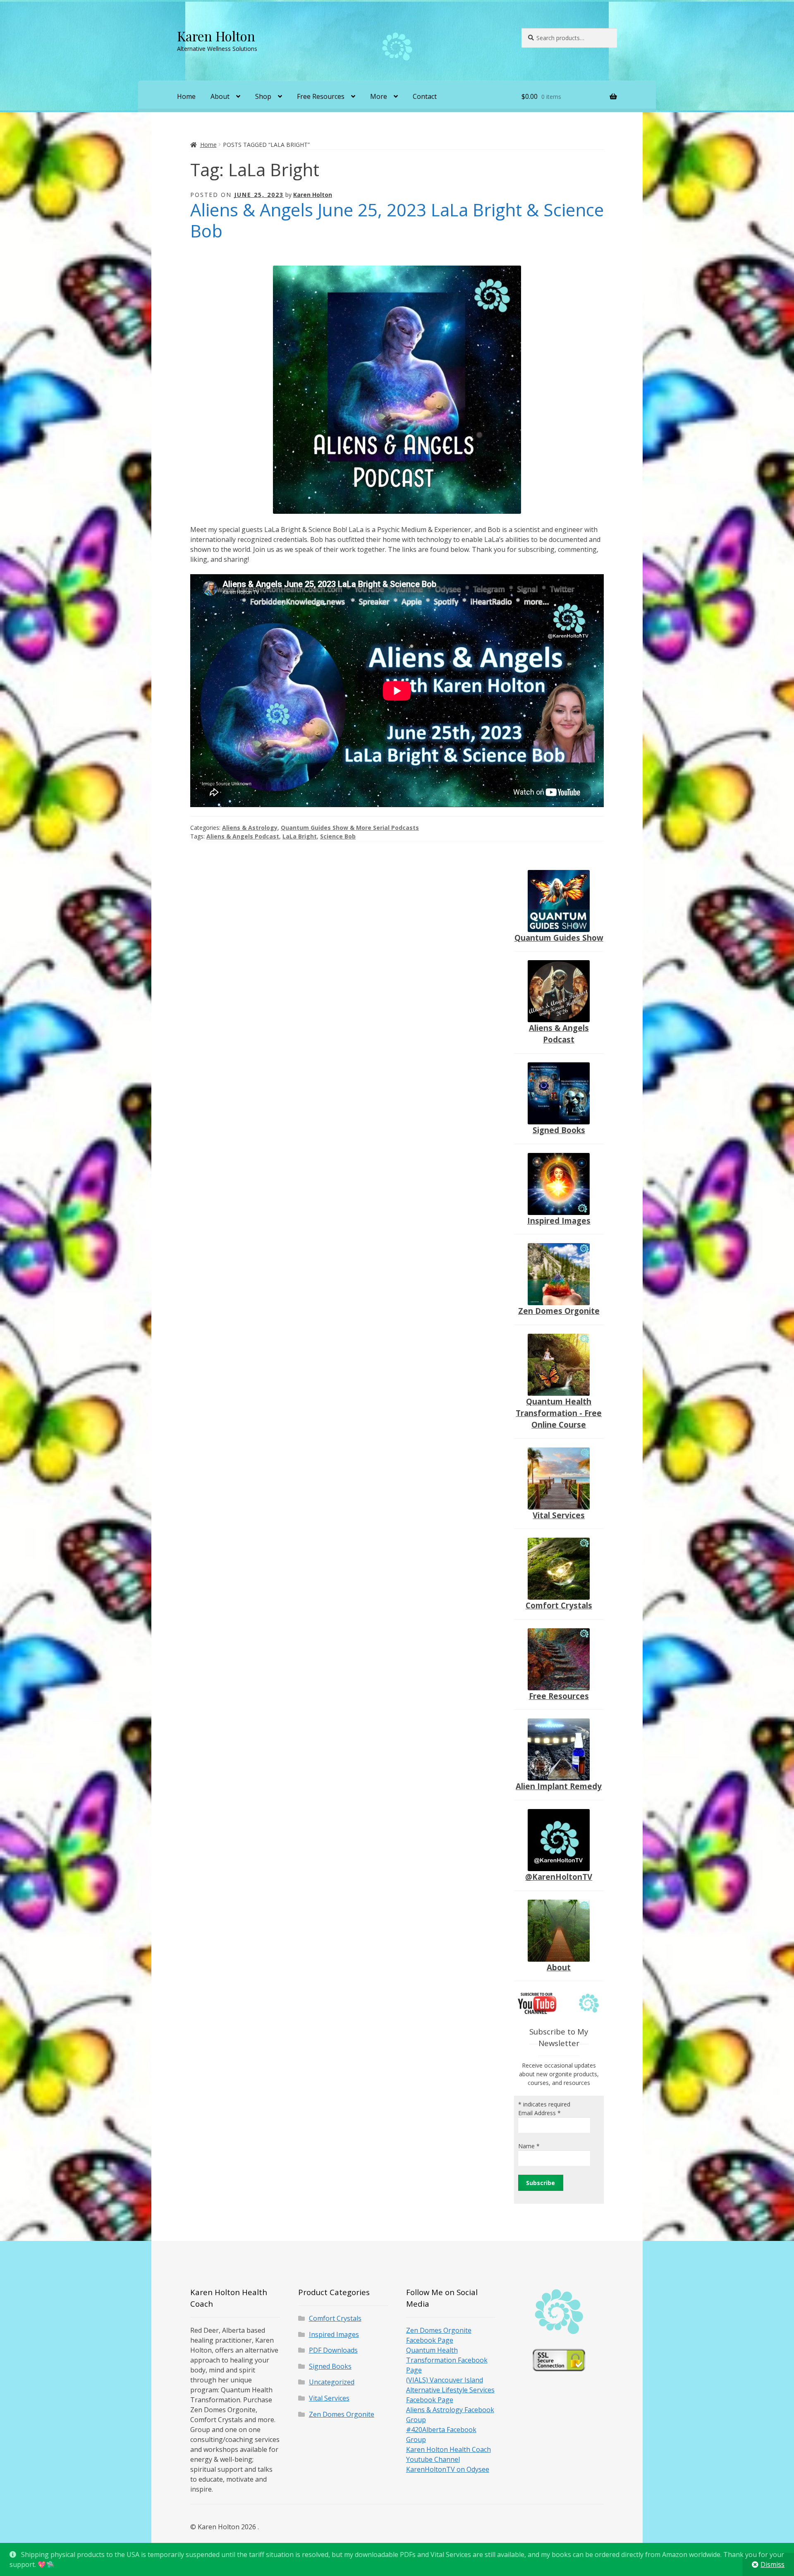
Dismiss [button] (772, 2564)
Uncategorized (332, 2382)
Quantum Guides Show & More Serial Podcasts (350, 828)
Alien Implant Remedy (559, 1786)
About (220, 96)
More (379, 96)
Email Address (539, 2113)
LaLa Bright (300, 836)
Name (529, 2146)
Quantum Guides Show (559, 938)
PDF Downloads (333, 2350)
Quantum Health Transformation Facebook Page (447, 2360)
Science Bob (338, 836)
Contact (425, 96)
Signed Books (559, 1130)
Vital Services (559, 1515)
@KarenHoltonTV (559, 1877)
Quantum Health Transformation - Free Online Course (559, 1413)
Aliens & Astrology (250, 828)
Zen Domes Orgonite (559, 1311)
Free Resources (321, 96)
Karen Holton (216, 36)
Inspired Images (559, 1221)
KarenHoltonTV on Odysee (448, 2469)
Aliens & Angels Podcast (243, 836)
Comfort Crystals (559, 1605)
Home (186, 96)
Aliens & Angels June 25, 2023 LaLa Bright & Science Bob (397, 220)
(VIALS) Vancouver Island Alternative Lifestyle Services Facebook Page (450, 2390)
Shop (263, 96)
